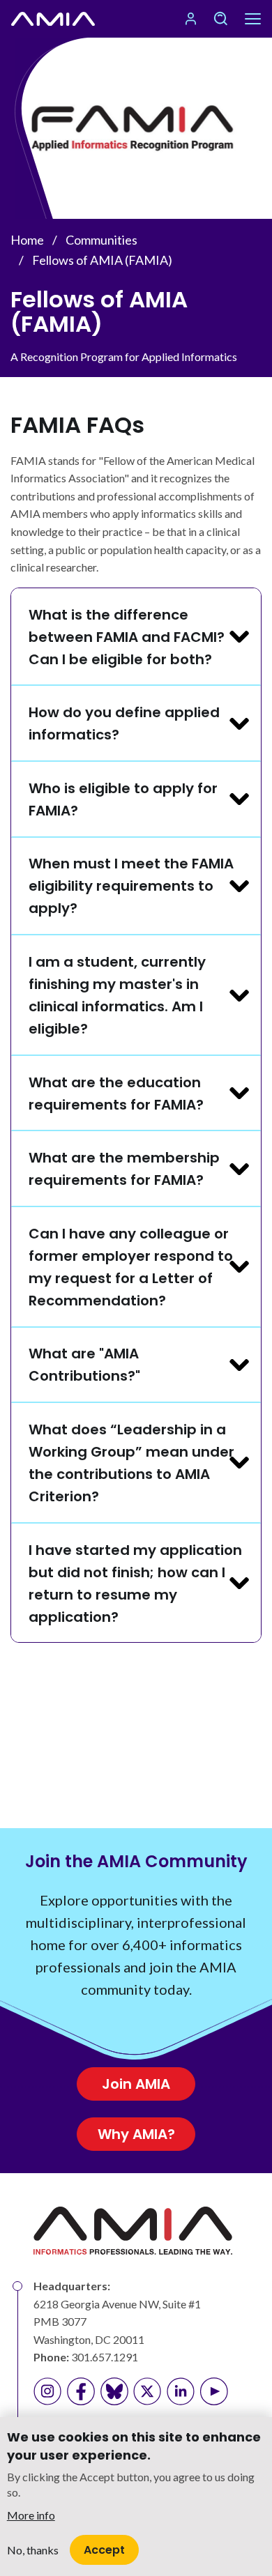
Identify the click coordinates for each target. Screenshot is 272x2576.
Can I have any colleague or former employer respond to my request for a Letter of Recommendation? (131, 1267)
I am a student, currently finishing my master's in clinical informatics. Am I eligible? (117, 995)
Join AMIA (136, 2084)
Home (27, 240)
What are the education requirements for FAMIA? (116, 1094)
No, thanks (33, 2550)
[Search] (220, 19)
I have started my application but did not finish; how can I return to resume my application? (135, 1584)
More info (31, 2515)
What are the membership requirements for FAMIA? (124, 1169)
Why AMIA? (136, 2134)
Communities (101, 240)
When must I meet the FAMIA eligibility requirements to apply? (131, 886)
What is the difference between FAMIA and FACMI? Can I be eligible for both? (127, 637)
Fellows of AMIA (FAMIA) (102, 260)
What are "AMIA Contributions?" (84, 1365)
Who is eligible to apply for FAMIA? (123, 799)
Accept (104, 2550)
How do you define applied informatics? (124, 723)
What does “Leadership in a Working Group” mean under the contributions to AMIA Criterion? (131, 1463)
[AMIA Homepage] (53, 19)
